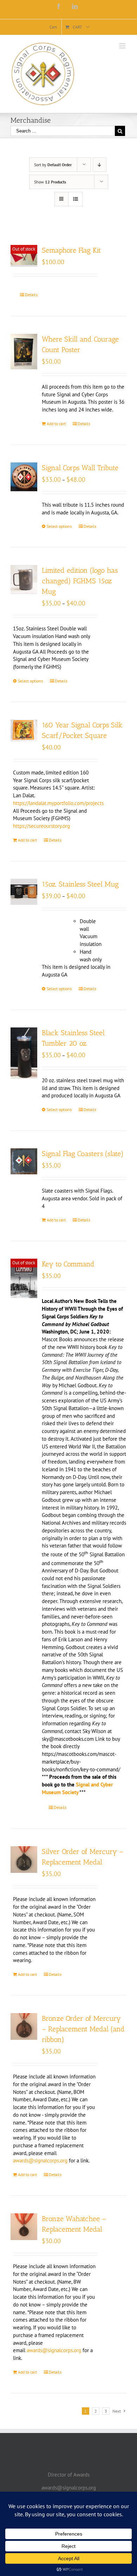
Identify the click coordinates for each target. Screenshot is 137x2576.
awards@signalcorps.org (40, 2160)
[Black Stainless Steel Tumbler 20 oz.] (24, 1053)
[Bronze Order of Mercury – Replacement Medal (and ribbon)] (24, 2026)
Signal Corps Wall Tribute (80, 468)
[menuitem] (53, 27)
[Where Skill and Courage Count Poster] (24, 352)
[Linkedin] (75, 6)
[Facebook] (59, 6)
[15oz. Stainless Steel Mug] (24, 892)
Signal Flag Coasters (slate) (83, 1154)
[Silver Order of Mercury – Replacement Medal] (24, 1860)
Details (31, 295)
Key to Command (68, 1264)
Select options (59, 526)
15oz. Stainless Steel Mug (80, 884)
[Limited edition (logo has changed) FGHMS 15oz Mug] (24, 579)
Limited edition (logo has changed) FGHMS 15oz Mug (80, 581)
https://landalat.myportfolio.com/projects (58, 803)
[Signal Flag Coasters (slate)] (24, 1161)
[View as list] (75, 199)
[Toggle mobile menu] (123, 46)
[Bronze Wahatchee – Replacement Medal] (24, 2227)
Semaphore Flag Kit (71, 250)
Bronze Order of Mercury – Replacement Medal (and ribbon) (83, 2029)
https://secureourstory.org (41, 826)
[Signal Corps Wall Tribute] (24, 477)
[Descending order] (100, 165)
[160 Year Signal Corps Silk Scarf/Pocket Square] (24, 731)
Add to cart (56, 424)
